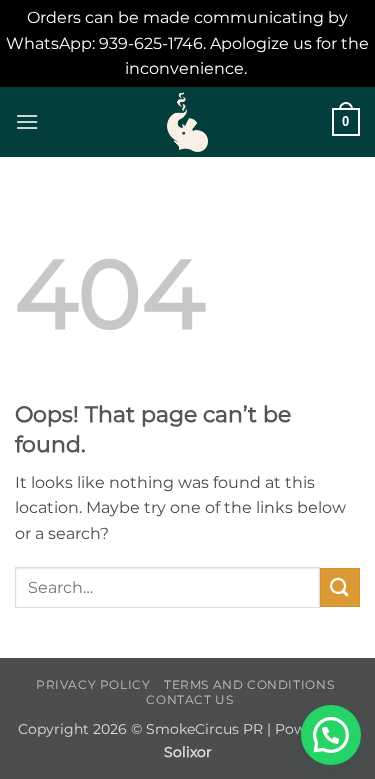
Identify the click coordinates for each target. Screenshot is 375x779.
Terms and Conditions (249, 684)
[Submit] (340, 587)
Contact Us (189, 699)
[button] (27, 121)
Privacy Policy (93, 684)
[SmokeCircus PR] (188, 122)
